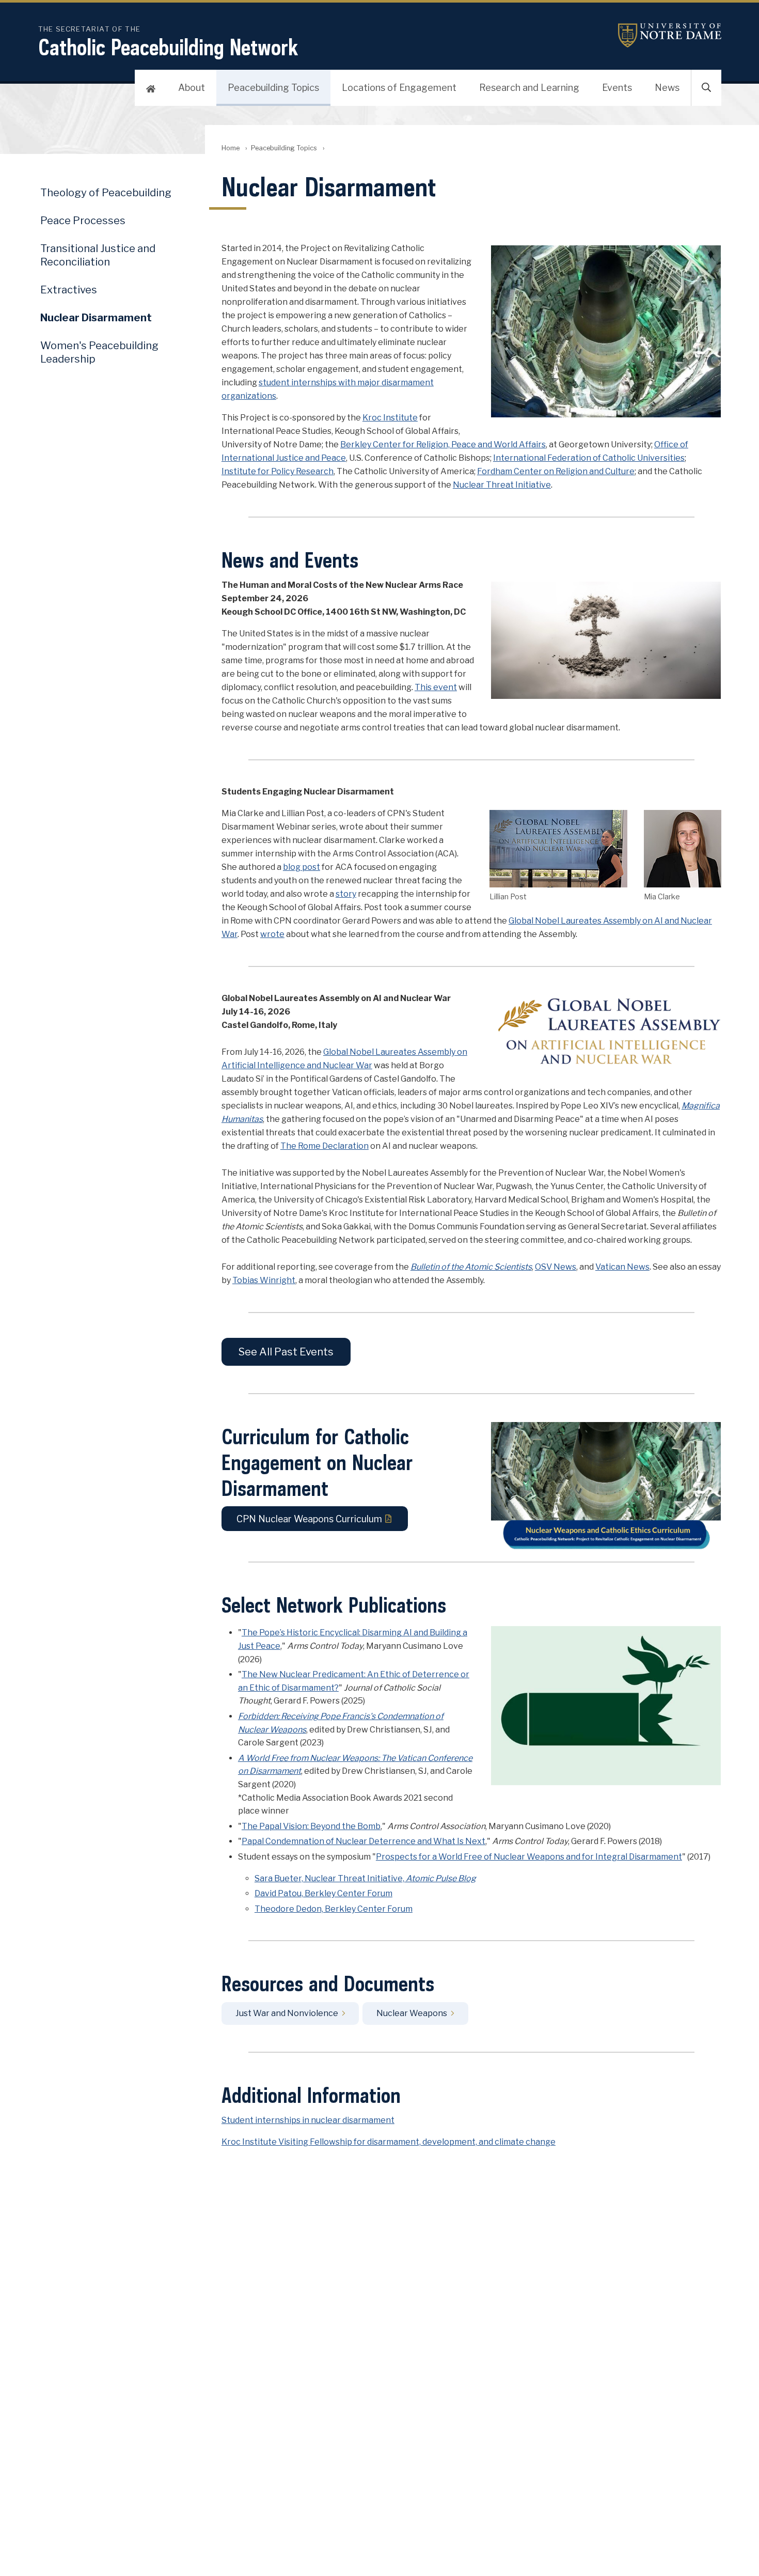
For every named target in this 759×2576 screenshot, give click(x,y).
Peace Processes (83, 221)
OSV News (556, 1267)
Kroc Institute (390, 418)
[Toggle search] (706, 88)
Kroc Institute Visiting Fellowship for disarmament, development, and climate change (389, 2142)
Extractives (69, 290)
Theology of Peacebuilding (106, 193)
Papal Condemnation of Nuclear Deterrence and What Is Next (363, 1841)
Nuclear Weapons (412, 2014)
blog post (302, 867)
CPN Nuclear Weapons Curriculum (309, 1519)
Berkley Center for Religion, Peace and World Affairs (443, 444)
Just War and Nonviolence (287, 2014)
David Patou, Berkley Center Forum (323, 1893)
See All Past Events (286, 1352)
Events (617, 88)
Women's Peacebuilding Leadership (99, 352)
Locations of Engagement (399, 88)
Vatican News (622, 1267)
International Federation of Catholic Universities (589, 458)
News (667, 88)
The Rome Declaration (325, 1146)
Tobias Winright (264, 1280)
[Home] (151, 88)
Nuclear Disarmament (96, 318)
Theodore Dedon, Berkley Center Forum (334, 1909)
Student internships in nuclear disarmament (308, 2120)
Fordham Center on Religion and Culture (556, 471)
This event (436, 687)
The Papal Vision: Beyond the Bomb (311, 1826)
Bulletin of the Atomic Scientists (471, 1267)
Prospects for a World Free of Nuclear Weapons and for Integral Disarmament (529, 1857)
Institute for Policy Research (278, 471)
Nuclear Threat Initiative (502, 485)
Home (231, 148)
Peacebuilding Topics (273, 88)
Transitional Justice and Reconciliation (98, 255)
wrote (272, 934)
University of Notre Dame (670, 35)
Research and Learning (529, 88)
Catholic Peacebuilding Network (168, 47)
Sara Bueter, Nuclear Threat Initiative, (365, 1878)
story (346, 894)
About (192, 88)
